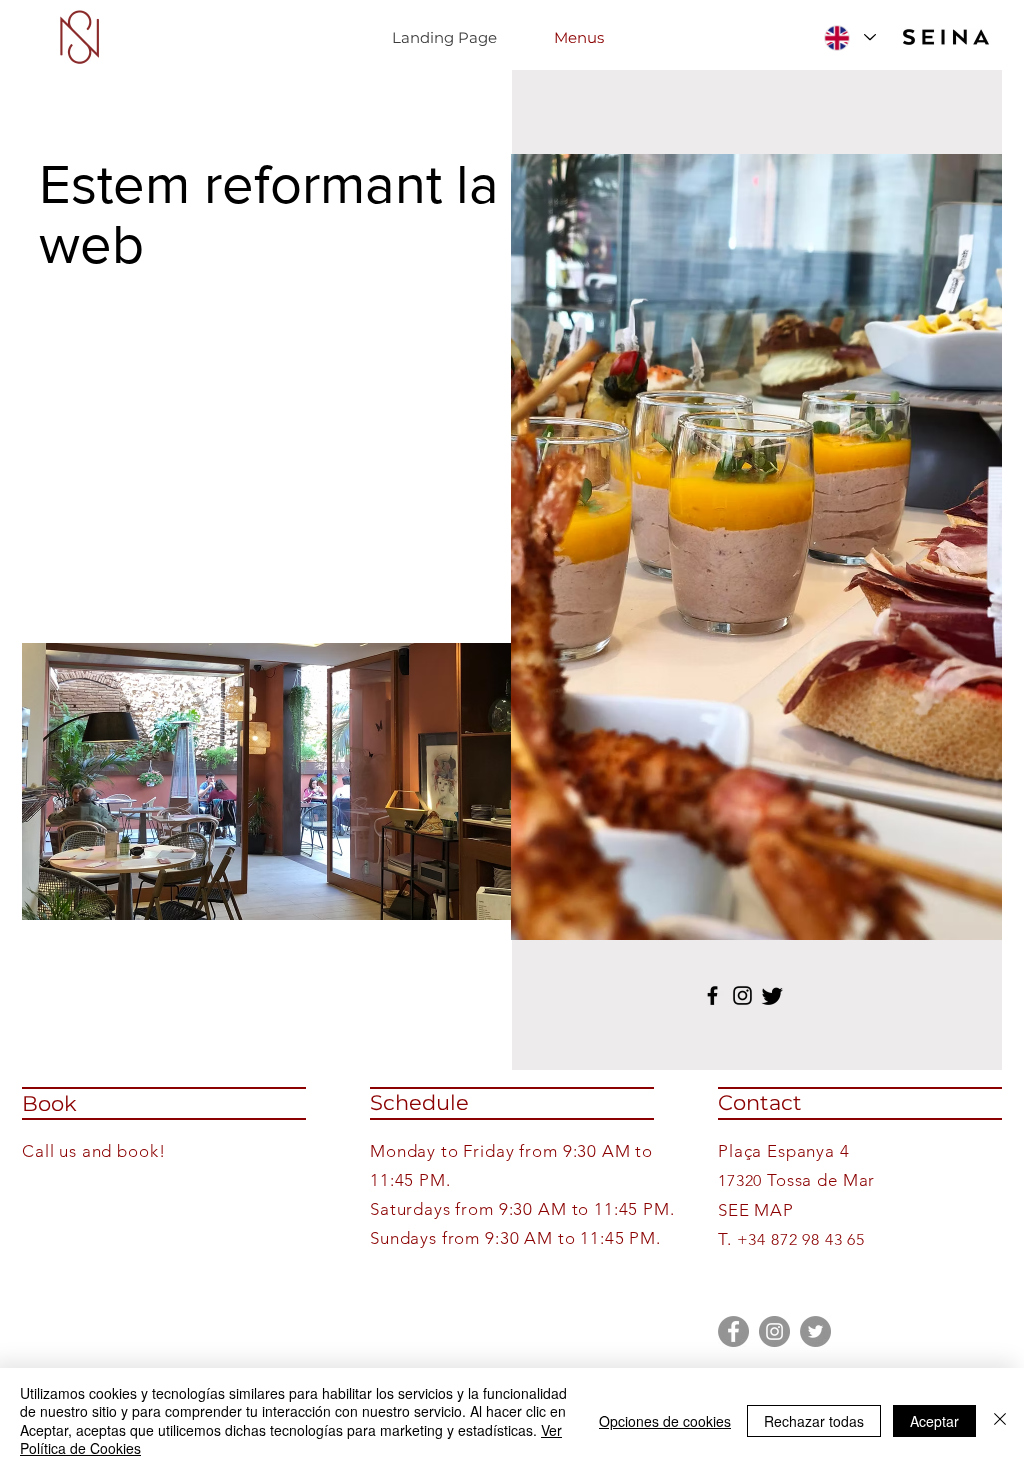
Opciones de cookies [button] (665, 1421)
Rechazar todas (814, 1421)
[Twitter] (815, 1331)
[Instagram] (742, 995)
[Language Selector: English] (850, 37)
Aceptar (934, 1421)
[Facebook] (712, 995)
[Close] (1000, 1420)
